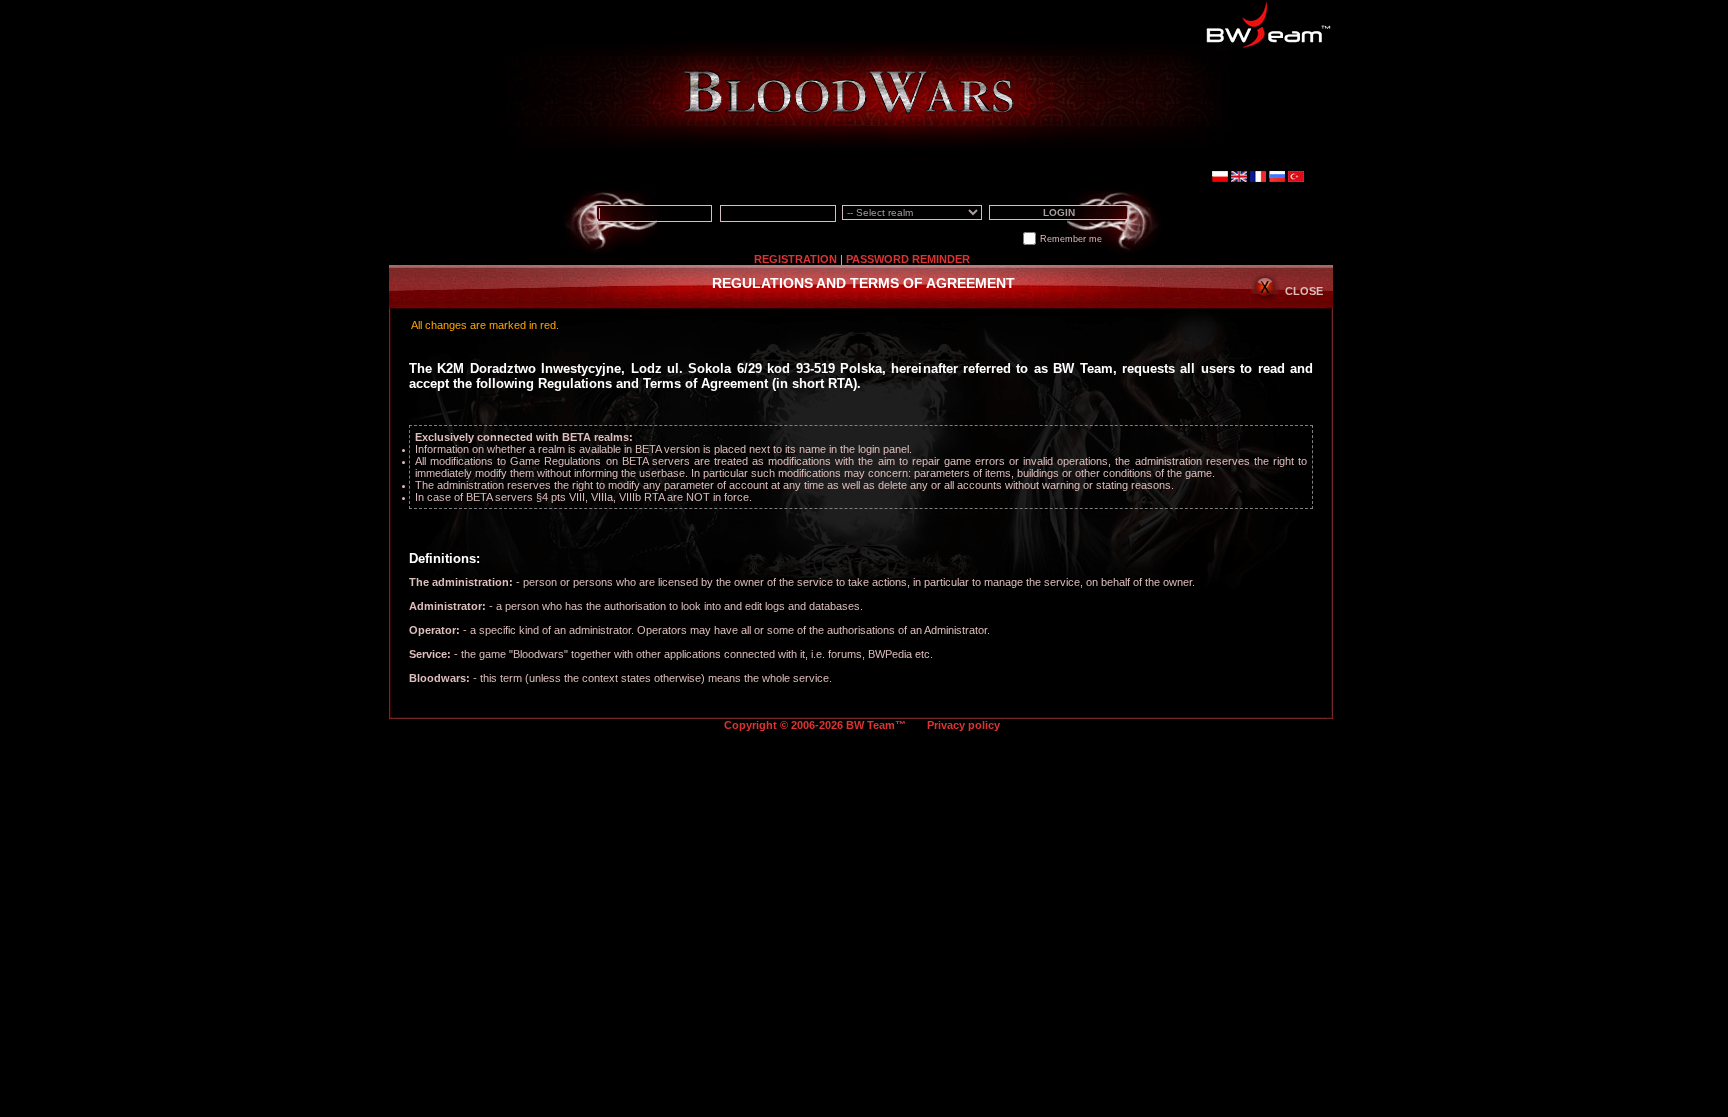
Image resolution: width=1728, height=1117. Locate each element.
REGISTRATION (795, 259)
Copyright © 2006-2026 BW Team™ (816, 725)
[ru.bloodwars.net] (1277, 178)
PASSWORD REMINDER (908, 259)
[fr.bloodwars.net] (1258, 178)
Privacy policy (963, 725)
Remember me (1071, 239)
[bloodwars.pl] (1220, 178)
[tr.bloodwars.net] (1296, 178)
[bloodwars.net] (1239, 178)
